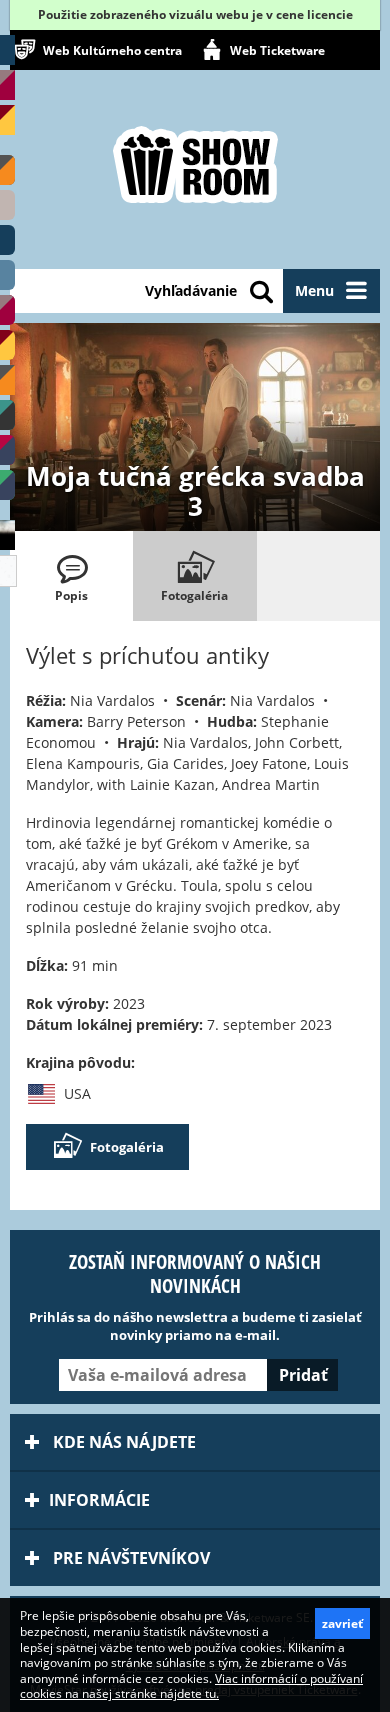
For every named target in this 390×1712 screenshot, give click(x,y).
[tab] (71, 576)
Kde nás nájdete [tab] (122, 1442)
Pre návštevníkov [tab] (129, 1558)
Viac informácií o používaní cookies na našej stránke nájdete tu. (191, 1686)
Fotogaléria (127, 1147)
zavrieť (342, 1623)
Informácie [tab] (99, 1500)
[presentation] (71, 576)
